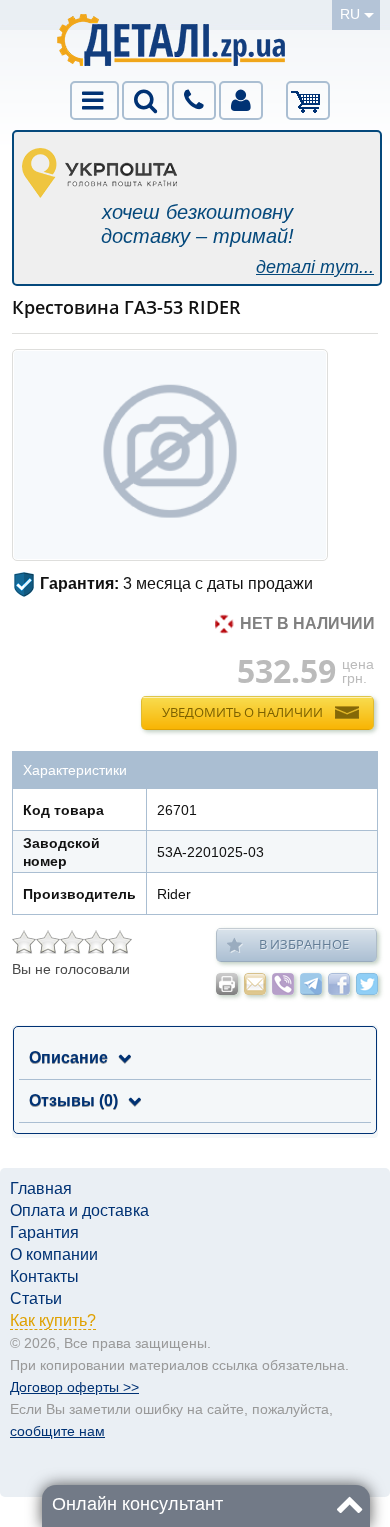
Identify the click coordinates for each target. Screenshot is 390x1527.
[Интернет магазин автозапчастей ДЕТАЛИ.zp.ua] (172, 43)
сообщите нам (57, 1431)
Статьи (36, 1298)
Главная (41, 1188)
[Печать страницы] (227, 984)
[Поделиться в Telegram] (311, 984)
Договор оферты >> (74, 1387)
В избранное (304, 944)
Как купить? (53, 1320)
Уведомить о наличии (242, 712)
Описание (68, 1057)
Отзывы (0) (73, 1100)
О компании (54, 1254)
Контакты (44, 1276)
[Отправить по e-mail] (255, 984)
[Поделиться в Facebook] (339, 984)
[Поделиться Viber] (283, 984)
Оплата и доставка (79, 1210)
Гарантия (44, 1232)
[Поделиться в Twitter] (367, 984)
